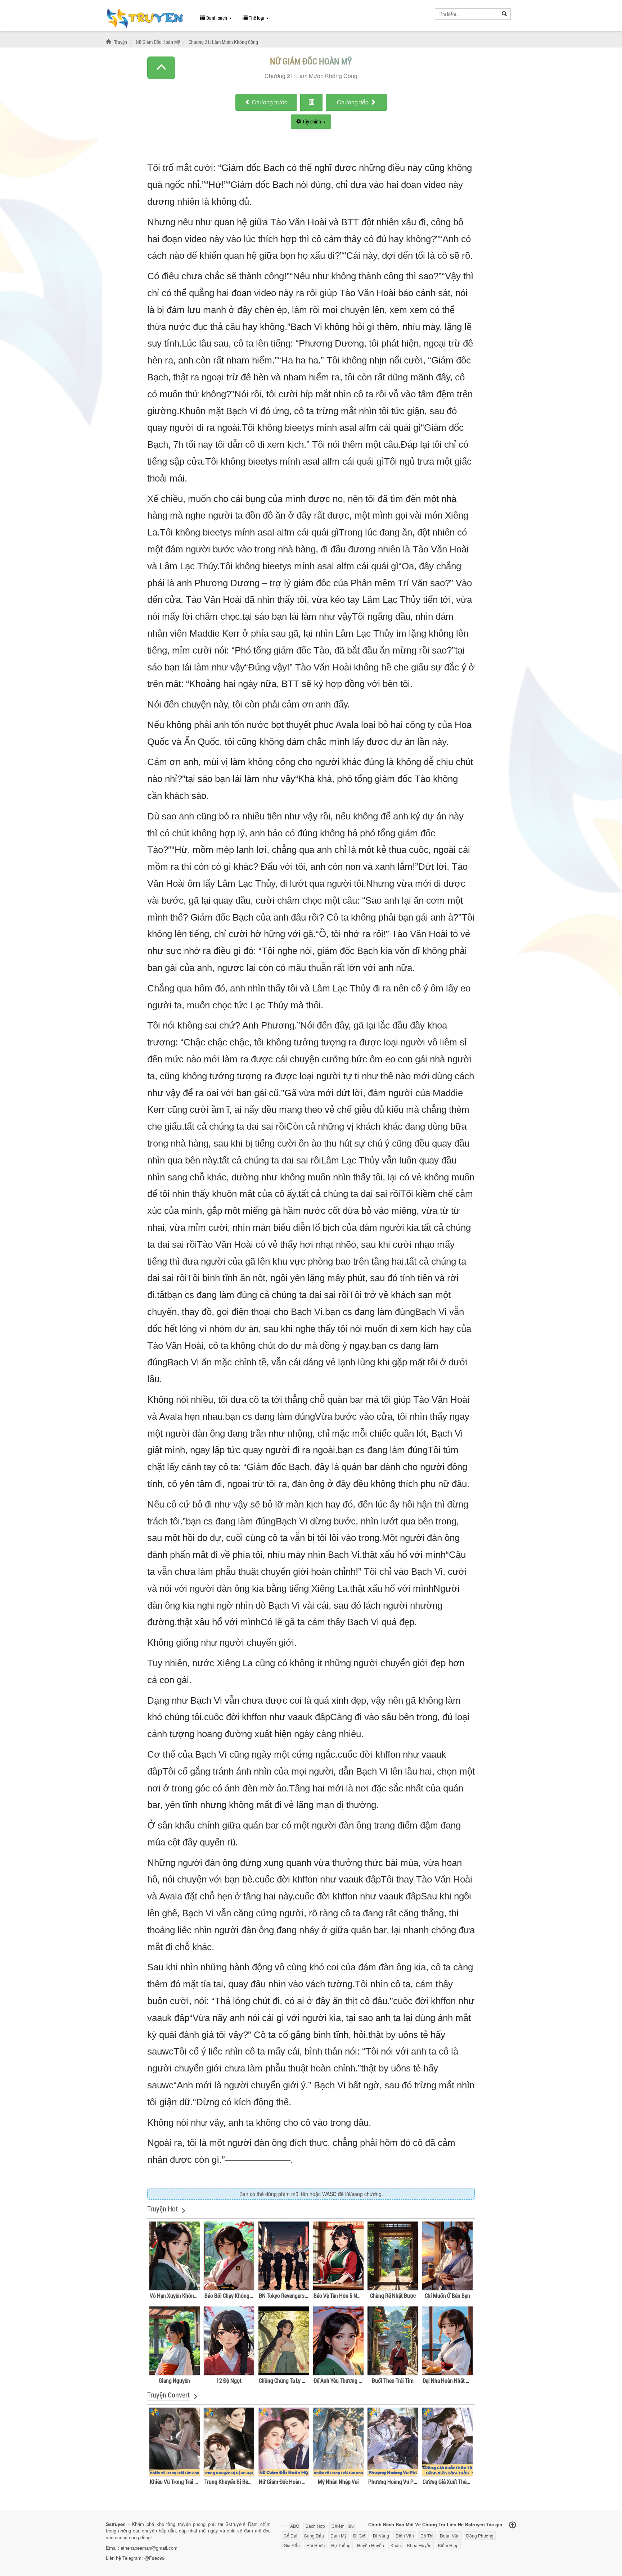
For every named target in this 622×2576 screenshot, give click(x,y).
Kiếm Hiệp (448, 2545)
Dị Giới (360, 2536)
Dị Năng (381, 2536)
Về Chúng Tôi (430, 2524)
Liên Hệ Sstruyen (466, 2524)
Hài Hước (315, 2545)
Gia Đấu (292, 2545)
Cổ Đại (290, 2536)
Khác (396, 2545)
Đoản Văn (450, 2536)
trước (270, 102)
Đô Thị (427, 2536)
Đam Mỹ (339, 2536)
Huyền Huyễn (371, 2545)
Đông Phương (480, 2536)
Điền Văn (405, 2536)
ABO (295, 2526)
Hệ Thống (341, 2545)
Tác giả (494, 2524)
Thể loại (256, 18)
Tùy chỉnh (312, 121)
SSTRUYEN (148, 19)
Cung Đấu (314, 2536)
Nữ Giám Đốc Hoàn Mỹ (311, 61)
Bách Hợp (315, 2526)
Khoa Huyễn (419, 2545)
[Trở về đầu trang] (513, 2525)
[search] (504, 14)
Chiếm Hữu (343, 2526)
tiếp (353, 102)
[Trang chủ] (109, 42)
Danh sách (217, 18)
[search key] (467, 14)
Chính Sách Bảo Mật (391, 2524)
